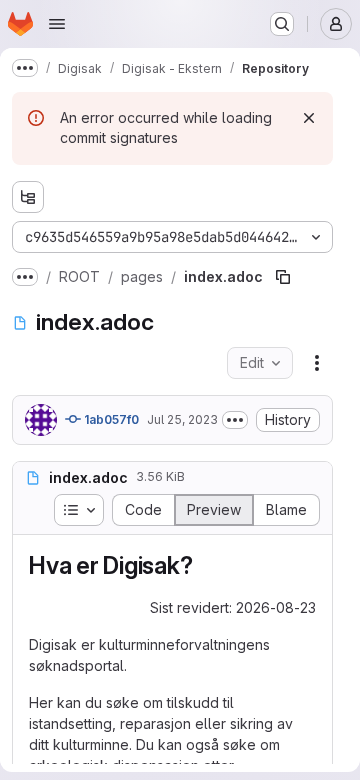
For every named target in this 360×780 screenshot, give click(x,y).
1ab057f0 (110, 419)
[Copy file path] (283, 277)
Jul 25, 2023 (182, 419)
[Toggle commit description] (235, 420)
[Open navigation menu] (57, 24)
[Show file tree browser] (28, 197)
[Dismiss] (309, 118)
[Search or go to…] (282, 24)
